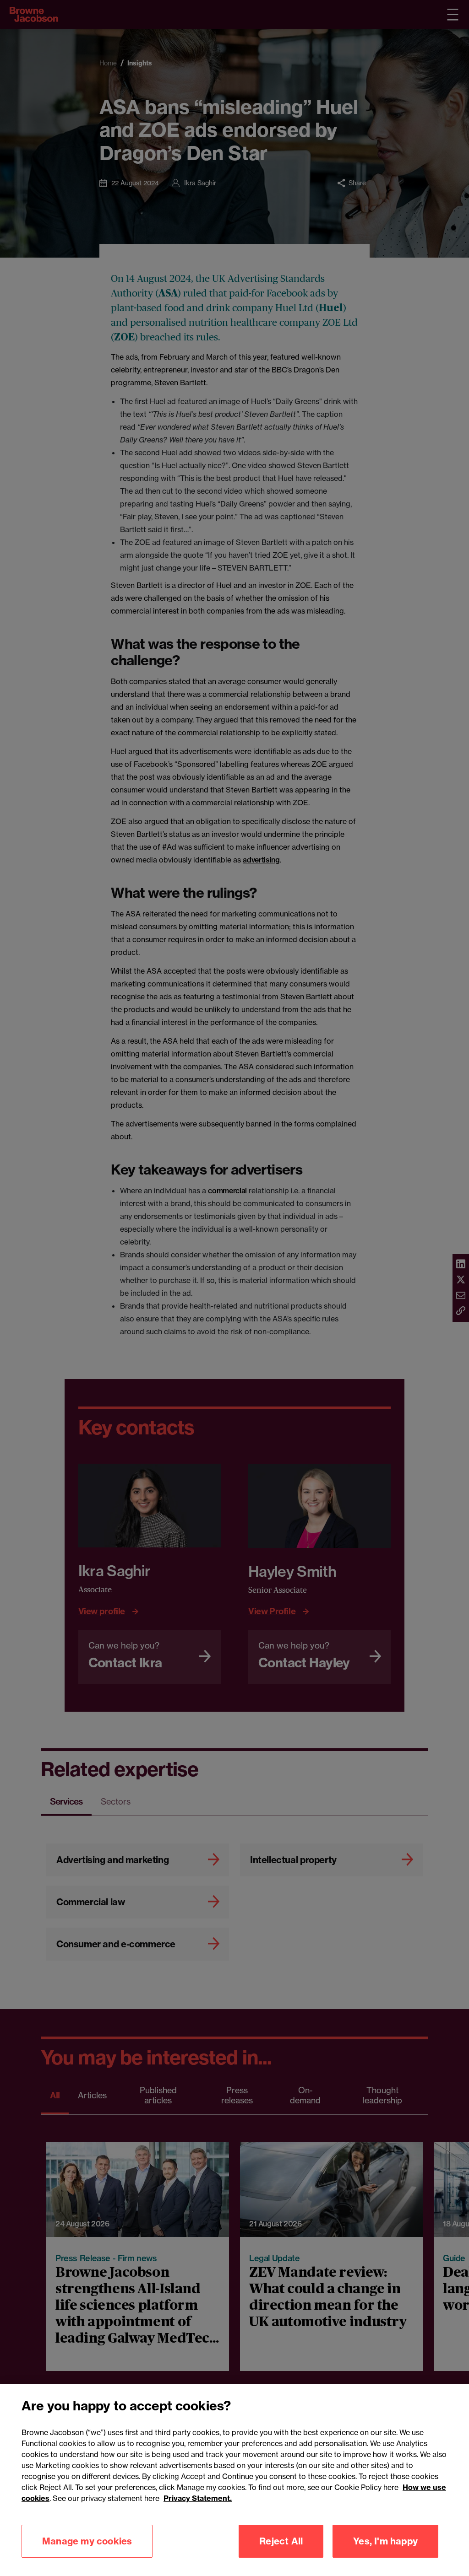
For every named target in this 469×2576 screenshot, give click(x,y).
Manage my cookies (87, 2541)
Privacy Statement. (198, 2498)
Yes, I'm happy (385, 2541)
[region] (234, 2480)
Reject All (281, 2541)
